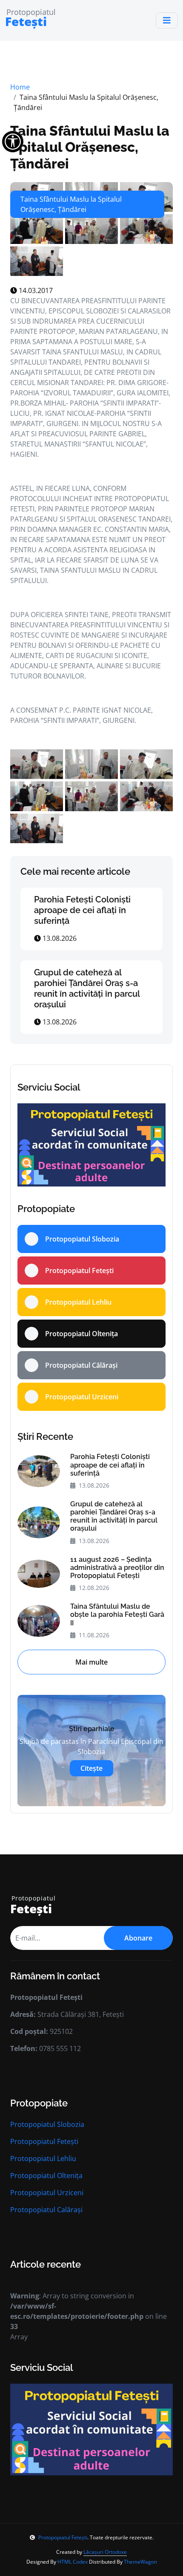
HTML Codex (73, 2562)
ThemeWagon (140, 2562)
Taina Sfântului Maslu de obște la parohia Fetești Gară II (117, 1614)
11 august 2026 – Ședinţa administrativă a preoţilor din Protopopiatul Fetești (117, 1568)
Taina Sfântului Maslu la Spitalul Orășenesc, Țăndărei (90, 147)
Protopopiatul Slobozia (47, 2124)
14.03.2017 (35, 290)
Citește (91, 1768)
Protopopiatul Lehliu (43, 2158)
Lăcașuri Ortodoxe (105, 2552)
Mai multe (91, 1662)
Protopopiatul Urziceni (47, 2193)
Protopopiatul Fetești (44, 2141)
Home (20, 87)
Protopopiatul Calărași (46, 2210)
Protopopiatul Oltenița (46, 2176)
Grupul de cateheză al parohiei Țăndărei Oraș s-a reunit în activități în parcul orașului (87, 988)
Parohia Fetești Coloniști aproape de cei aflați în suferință (82, 910)
